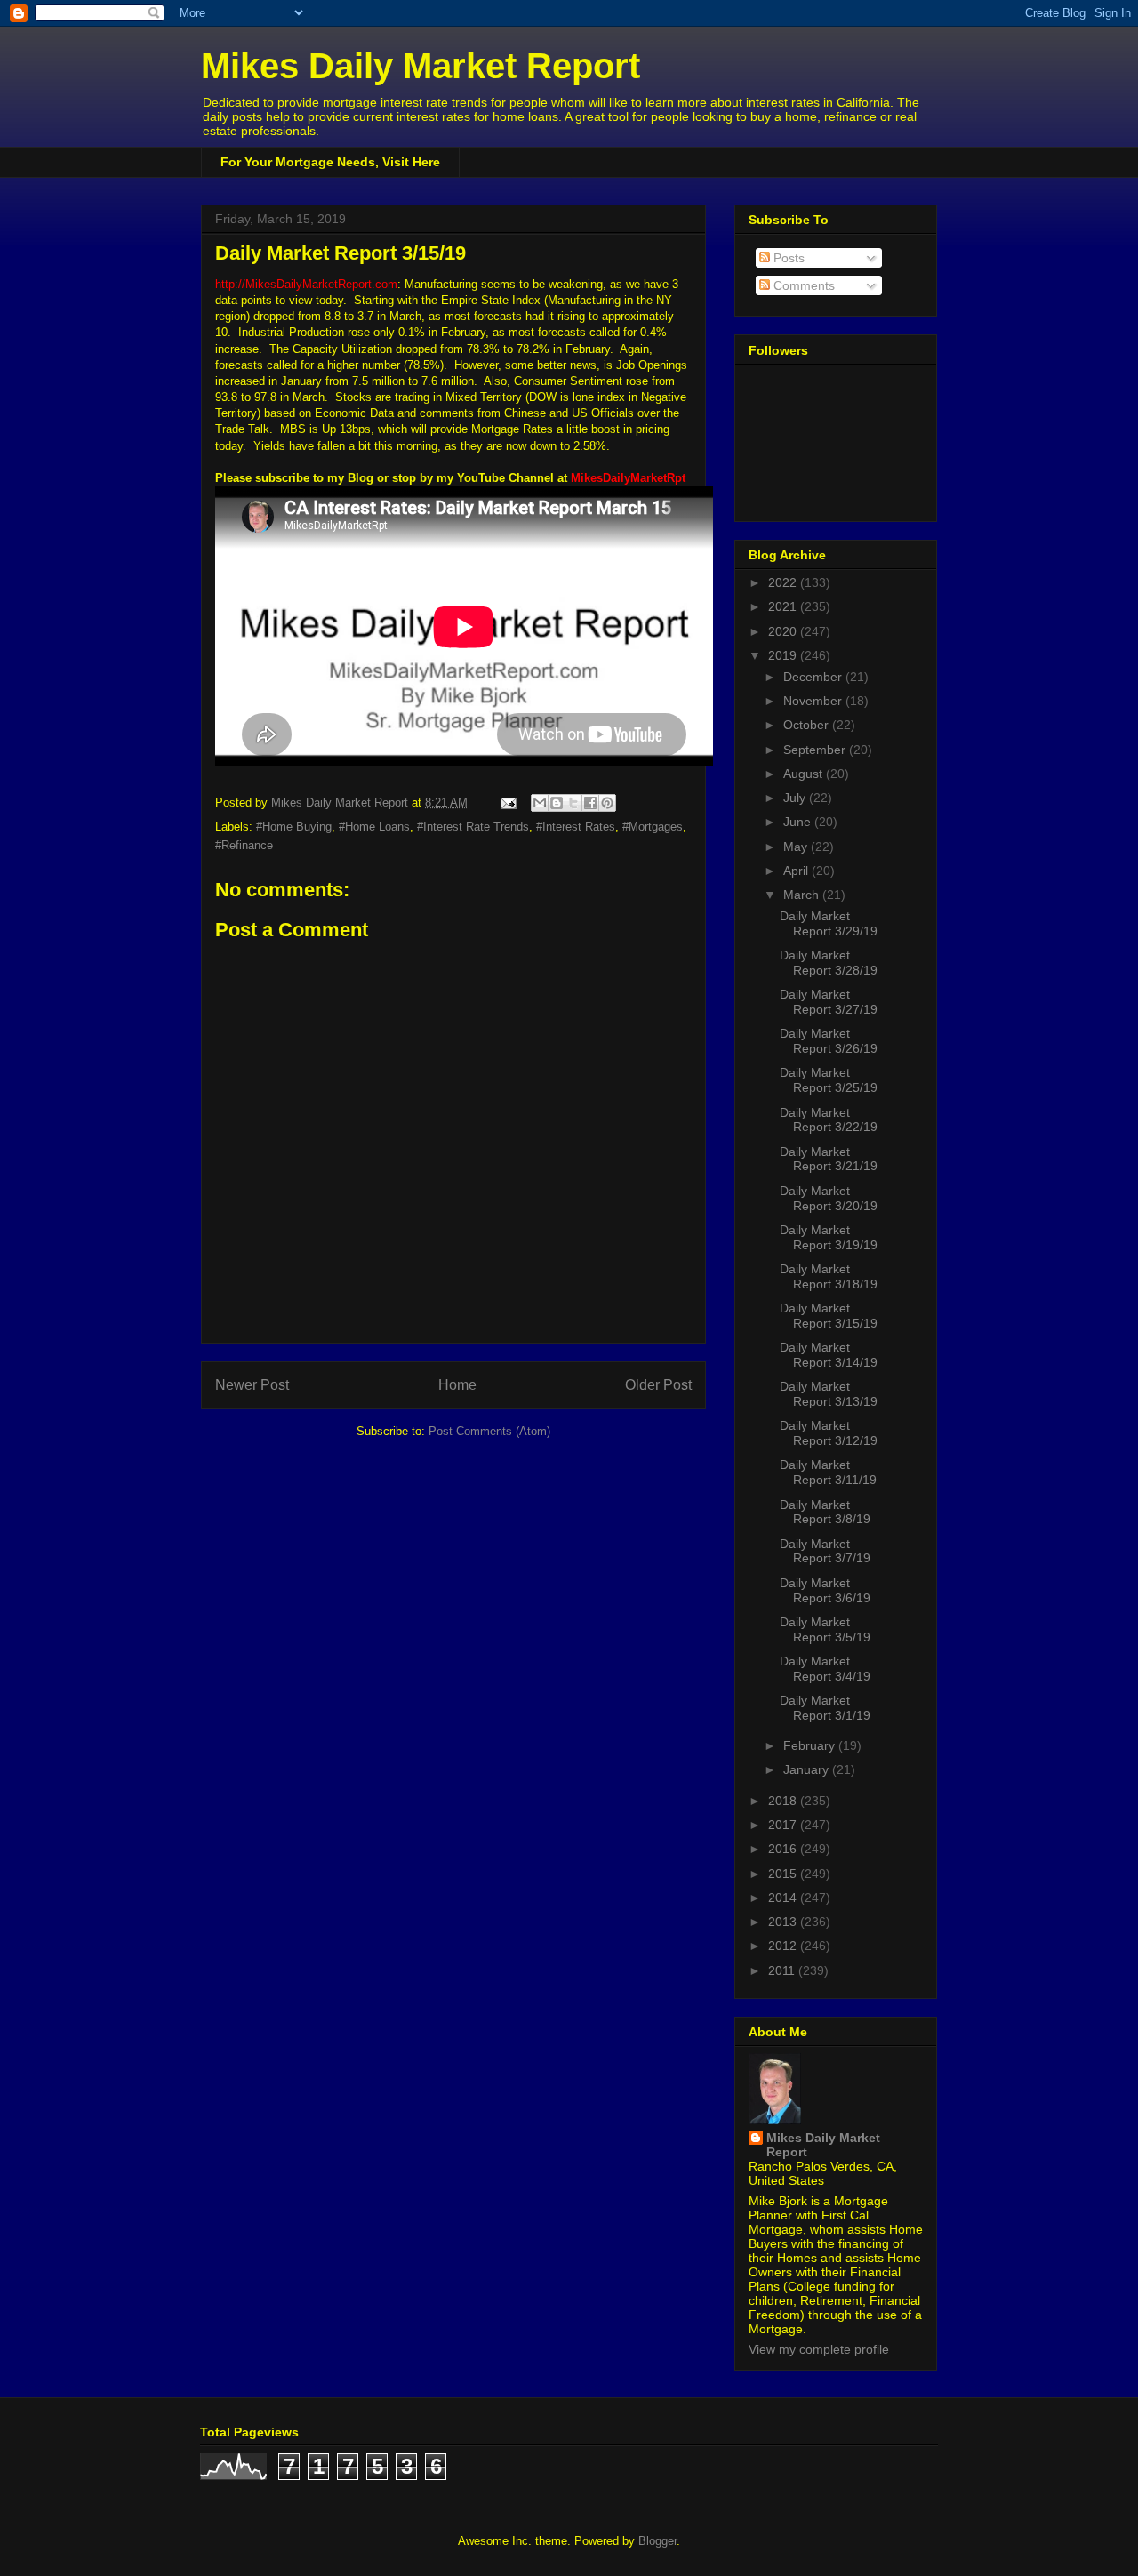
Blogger (657, 2541)
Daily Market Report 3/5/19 (825, 1629)
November (814, 701)
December (814, 677)
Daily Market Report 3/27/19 (829, 1002)
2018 (784, 1801)
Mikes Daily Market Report (421, 66)
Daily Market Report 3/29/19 (829, 923)
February (811, 1745)
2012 (784, 1946)
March (803, 895)
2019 (784, 655)
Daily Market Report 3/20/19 (829, 1198)
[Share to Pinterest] (607, 803)
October (808, 725)
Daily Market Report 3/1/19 (825, 1708)
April (797, 871)
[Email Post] (507, 802)
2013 (784, 1922)
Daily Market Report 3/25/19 (829, 1080)
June (799, 822)
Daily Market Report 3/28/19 (829, 963)
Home (457, 1385)
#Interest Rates (576, 827)
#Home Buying (294, 827)
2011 (783, 1970)
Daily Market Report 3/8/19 (825, 1512)
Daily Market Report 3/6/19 (825, 1590)
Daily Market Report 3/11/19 (828, 1472)
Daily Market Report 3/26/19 (829, 1041)
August (805, 774)
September (816, 750)
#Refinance (244, 845)
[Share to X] (573, 803)
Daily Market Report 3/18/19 (829, 1276)
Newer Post (252, 1385)
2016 (784, 1849)
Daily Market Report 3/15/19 (829, 1316)
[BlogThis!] (557, 803)
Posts (787, 258)
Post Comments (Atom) (489, 1431)
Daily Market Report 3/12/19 (829, 1433)
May (797, 847)
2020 (784, 631)
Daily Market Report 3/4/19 (825, 1669)
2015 (784, 1874)
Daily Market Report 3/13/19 (829, 1394)
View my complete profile (819, 2349)
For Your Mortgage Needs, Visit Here (330, 162)
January (808, 1769)
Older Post (658, 1385)
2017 (784, 1825)
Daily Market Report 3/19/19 (829, 1237)
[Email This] (540, 803)
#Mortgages (653, 827)
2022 (784, 582)
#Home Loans (374, 827)
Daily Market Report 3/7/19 (825, 1551)
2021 (784, 606)
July (796, 798)
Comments (802, 285)
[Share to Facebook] (590, 803)
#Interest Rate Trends (473, 827)
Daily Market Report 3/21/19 (829, 1159)
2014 (784, 1898)
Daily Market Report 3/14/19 (829, 1355)
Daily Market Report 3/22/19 (829, 1120)
